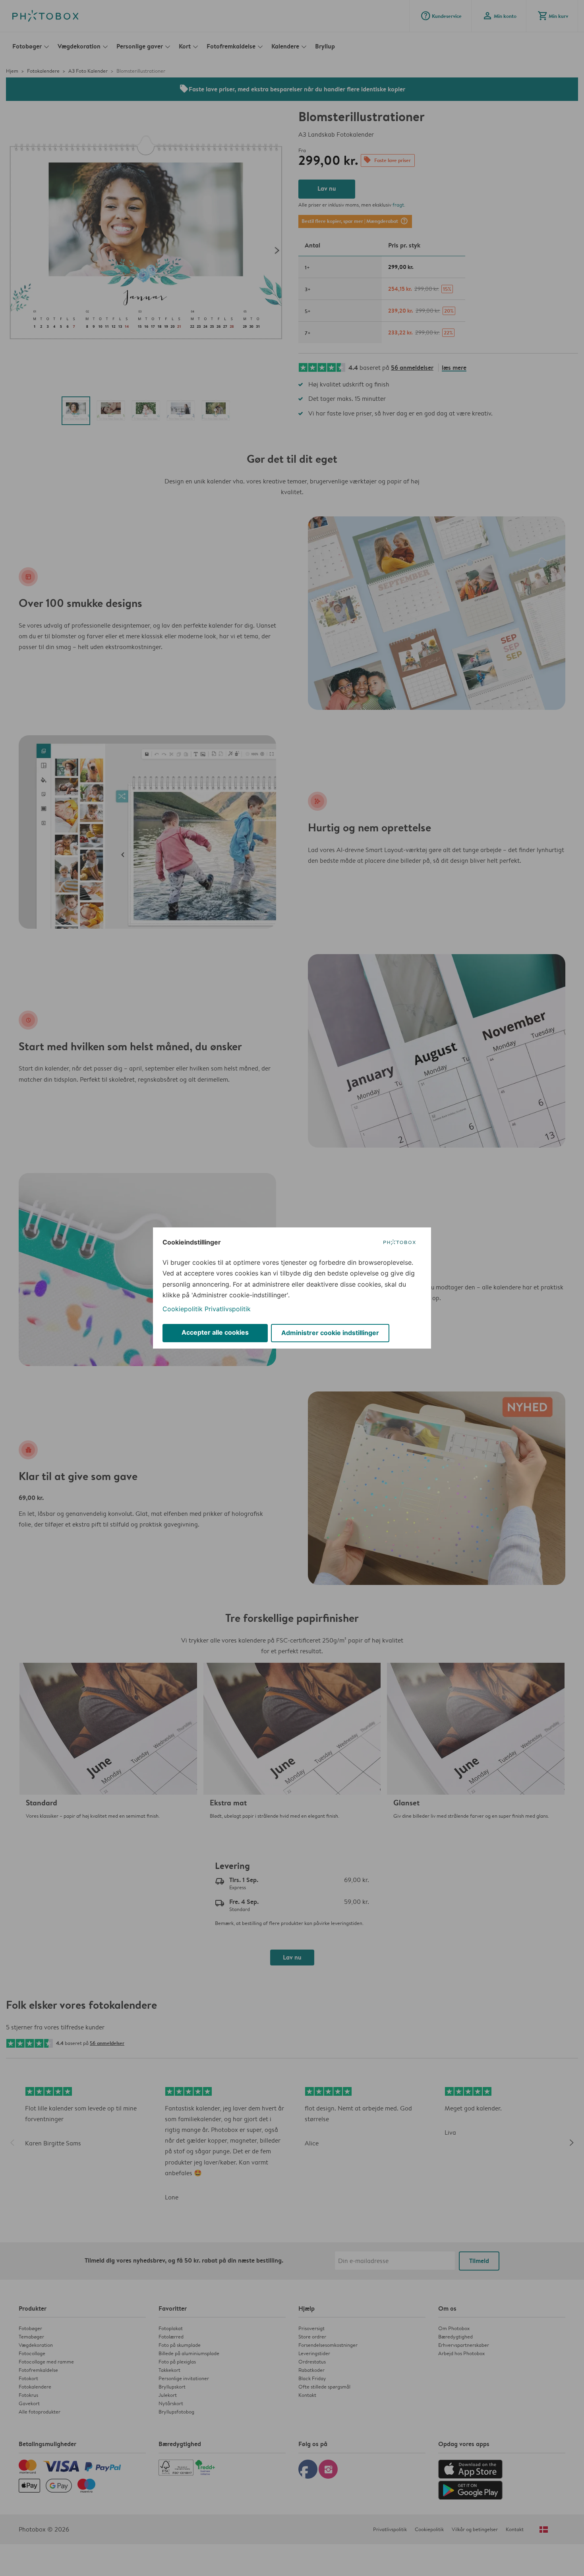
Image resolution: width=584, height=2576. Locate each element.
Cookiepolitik (183, 1309)
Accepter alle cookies (215, 1332)
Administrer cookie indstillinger (330, 1333)
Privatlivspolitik (228, 1309)
